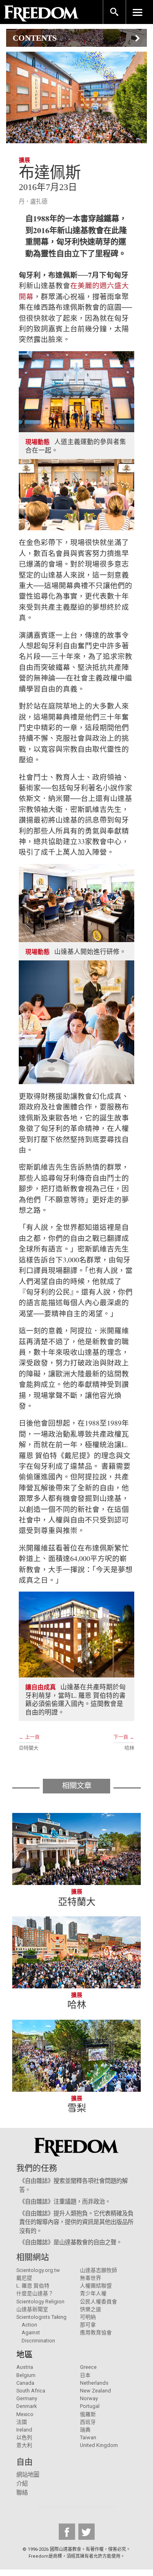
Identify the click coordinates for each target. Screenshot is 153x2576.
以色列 (24, 2437)
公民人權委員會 (99, 2302)
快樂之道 (91, 2309)
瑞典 (85, 2430)
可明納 (88, 2317)
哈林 (129, 1748)
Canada (25, 2383)
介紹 (22, 2484)
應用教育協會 (96, 2332)
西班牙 (88, 2422)
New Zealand (95, 2391)
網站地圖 (28, 2475)
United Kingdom (99, 2445)
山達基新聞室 (32, 2309)
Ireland (24, 2430)
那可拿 (88, 2325)
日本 (85, 2375)
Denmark (27, 2406)
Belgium (26, 2375)
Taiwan (88, 2437)
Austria (25, 2367)
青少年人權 (93, 2293)
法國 (22, 2422)
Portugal (90, 2406)
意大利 (24, 2445)
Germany (27, 2398)
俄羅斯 (88, 2414)
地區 (24, 2355)
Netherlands (94, 2383)
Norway (89, 2398)
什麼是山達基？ (35, 2293)
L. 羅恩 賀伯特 (33, 2286)
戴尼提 (24, 2278)
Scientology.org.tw (38, 2270)
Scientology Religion (40, 2302)
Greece (88, 2367)
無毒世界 (91, 2278)
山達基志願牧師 (99, 2270)
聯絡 (22, 2493)
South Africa (31, 2391)
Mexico (25, 2414)
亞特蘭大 (29, 1748)
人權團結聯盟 (96, 2286)
